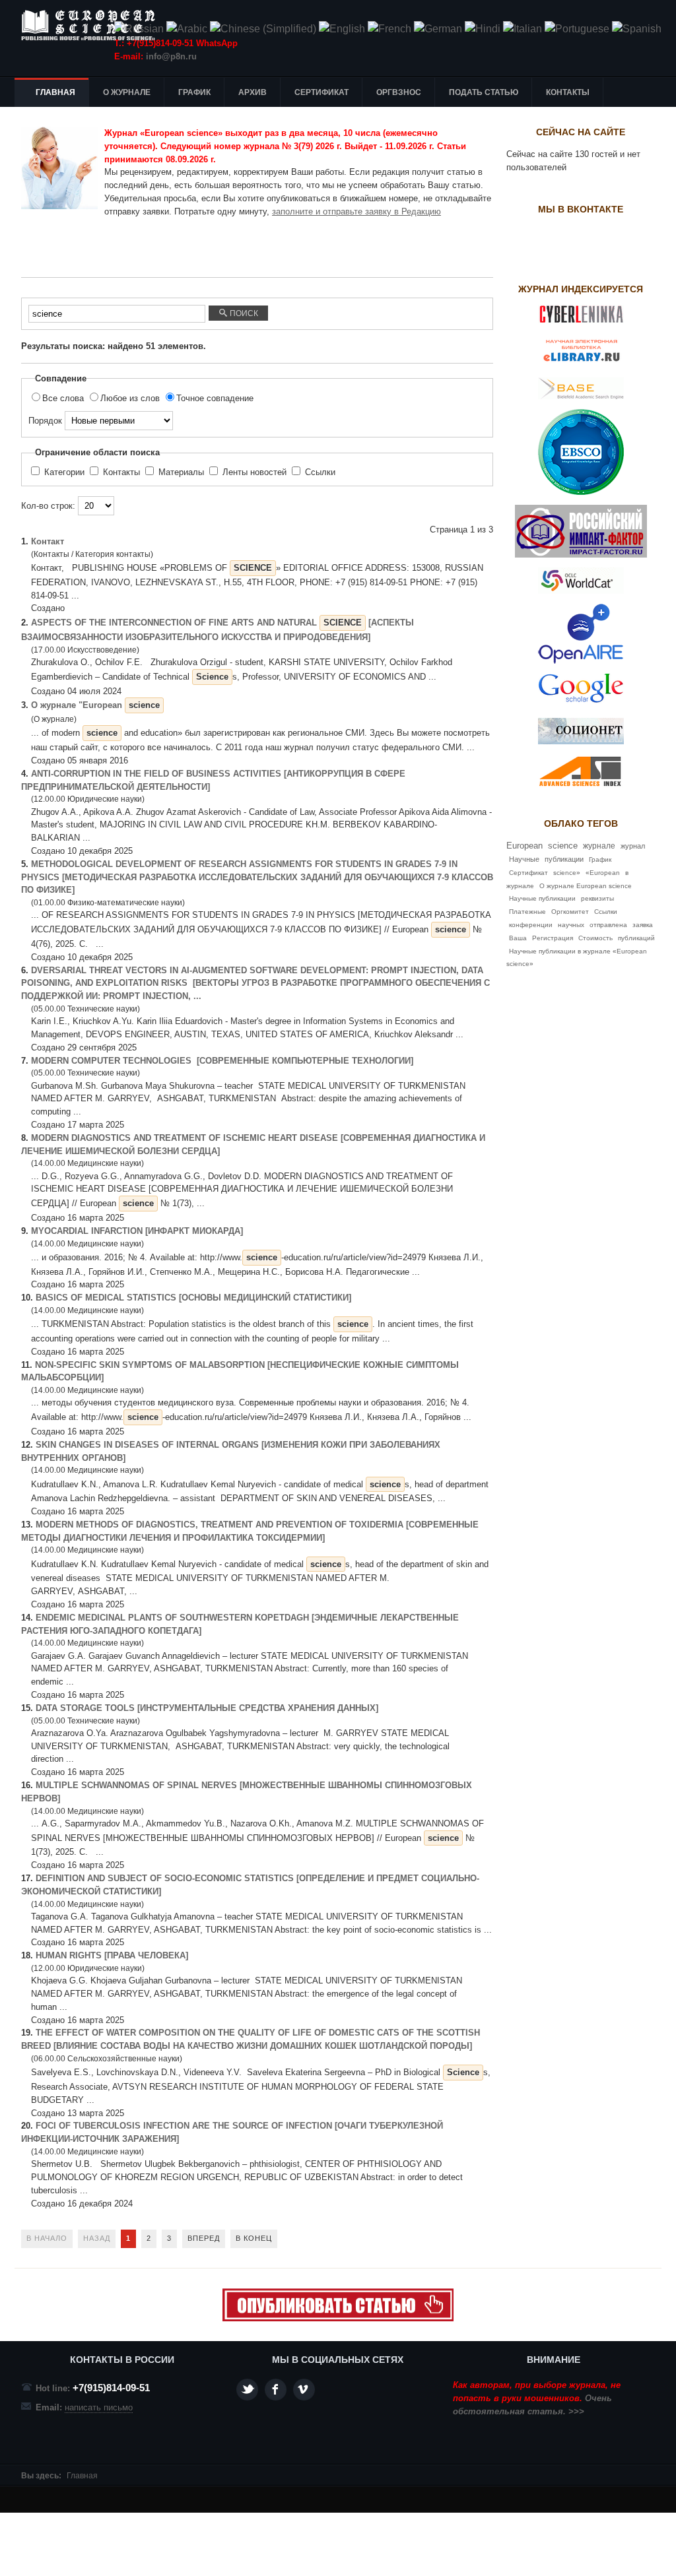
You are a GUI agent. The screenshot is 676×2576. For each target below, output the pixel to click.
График (600, 859)
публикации (564, 859)
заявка (643, 925)
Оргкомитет (570, 912)
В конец (254, 2238)
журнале (599, 846)
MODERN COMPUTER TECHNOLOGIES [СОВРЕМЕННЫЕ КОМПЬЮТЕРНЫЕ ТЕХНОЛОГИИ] (222, 1061)
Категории (64, 472)
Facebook (276, 2390)
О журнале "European (95, 705)
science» (567, 873)
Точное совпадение (215, 398)
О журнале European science (586, 886)
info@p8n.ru (171, 56)
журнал (633, 846)
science (563, 846)
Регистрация (553, 938)
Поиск (243, 313)
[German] (438, 29)
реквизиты (597, 898)
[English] (342, 29)
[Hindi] (483, 29)
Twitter (247, 2390)
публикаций (636, 938)
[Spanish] (637, 29)
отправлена (608, 925)
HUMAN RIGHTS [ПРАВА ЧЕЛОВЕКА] (113, 1955)
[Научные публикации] (94, 25)
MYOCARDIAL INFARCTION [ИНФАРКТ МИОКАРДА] (137, 1231)
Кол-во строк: (50, 506)
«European (603, 873)
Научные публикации (542, 898)
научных (571, 925)
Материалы (181, 472)
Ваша (518, 938)
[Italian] (523, 29)
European (524, 846)
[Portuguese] (577, 29)
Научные (524, 859)
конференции (531, 925)
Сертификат (528, 873)
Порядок (47, 421)
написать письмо (99, 2407)
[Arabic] (187, 29)
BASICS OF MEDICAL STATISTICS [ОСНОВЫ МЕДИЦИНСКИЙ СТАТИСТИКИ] (193, 1298)
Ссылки (319, 472)
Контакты (121, 472)
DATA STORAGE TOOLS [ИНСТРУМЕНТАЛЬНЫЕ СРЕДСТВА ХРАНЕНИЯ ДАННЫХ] (208, 1708)
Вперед (204, 2238)
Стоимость (595, 938)
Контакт (48, 541)
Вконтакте (304, 2390)
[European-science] (338, 2318)
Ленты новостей (254, 472)
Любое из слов (131, 398)
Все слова (64, 398)
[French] (389, 29)
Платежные (527, 912)
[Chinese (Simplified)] (263, 29)
